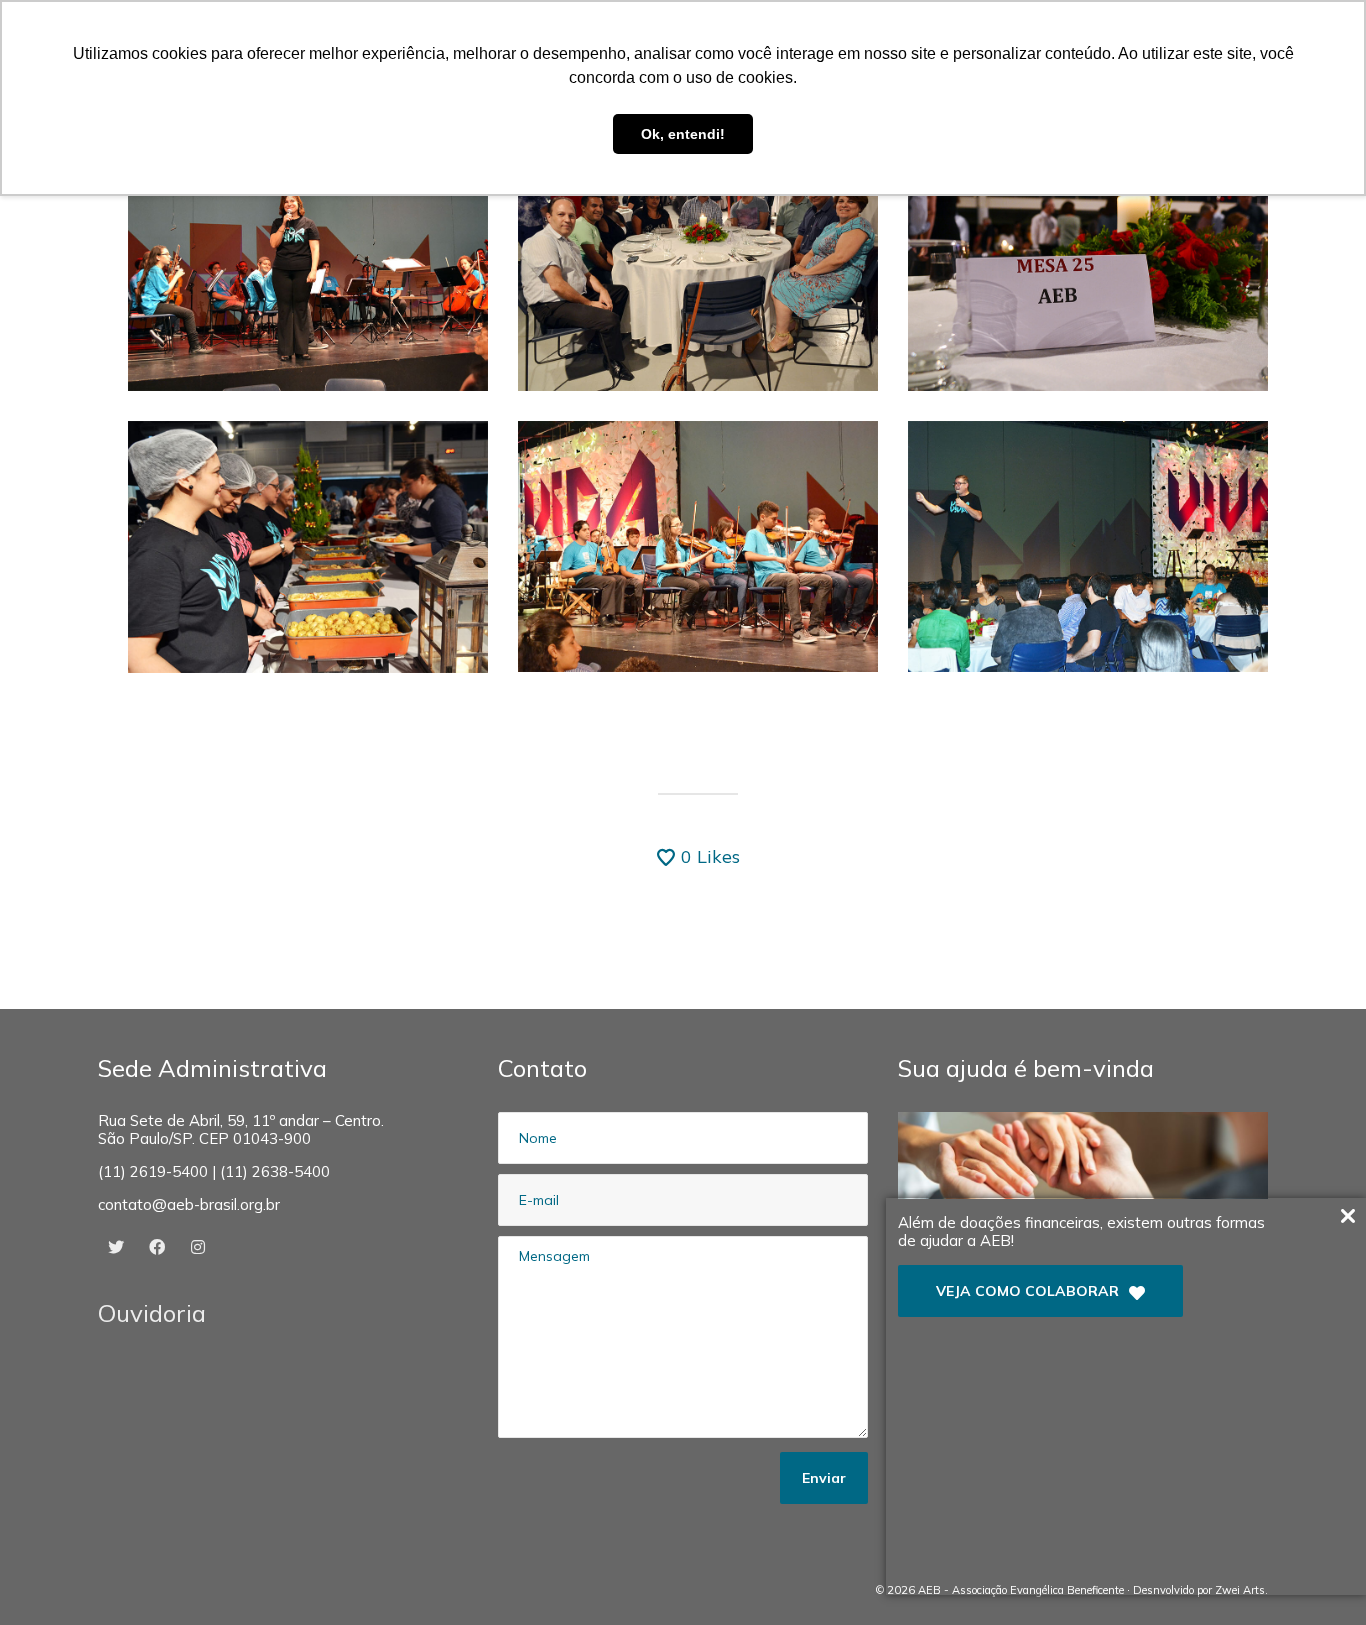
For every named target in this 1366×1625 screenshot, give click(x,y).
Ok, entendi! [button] (683, 134)
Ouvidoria (152, 1313)
